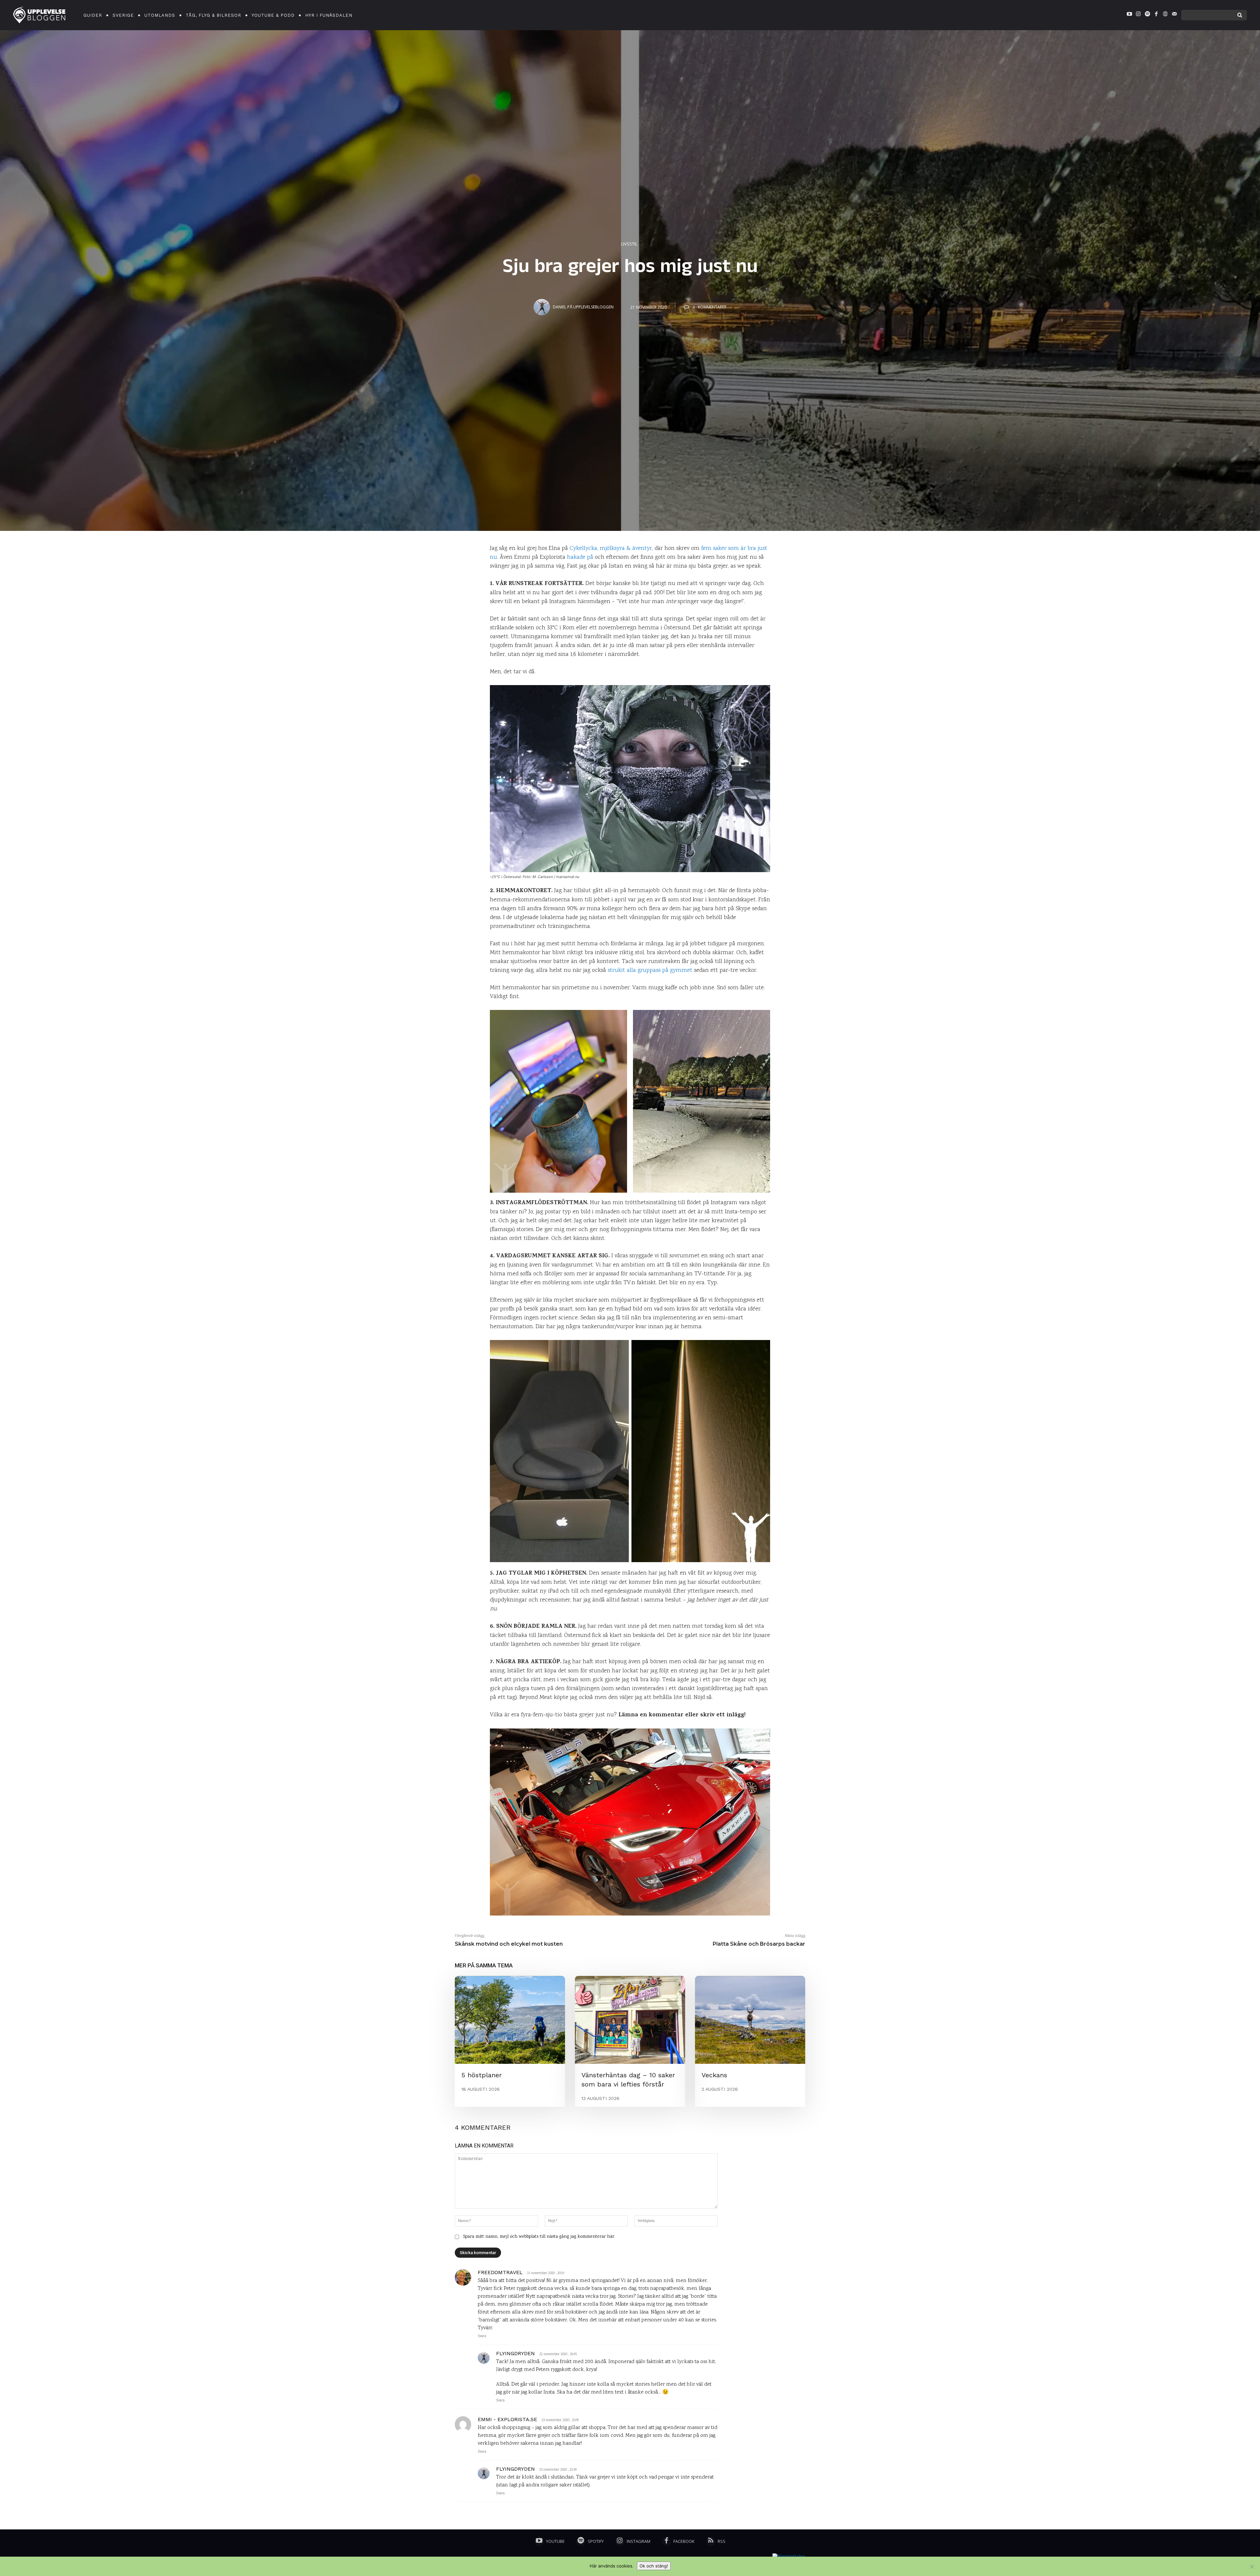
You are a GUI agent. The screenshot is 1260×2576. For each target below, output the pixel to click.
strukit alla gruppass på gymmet (650, 971)
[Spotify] (1147, 15)
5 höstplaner (482, 2075)
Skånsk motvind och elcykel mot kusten (509, 1944)
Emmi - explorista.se (507, 2419)
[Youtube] (1129, 15)
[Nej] (1252, 2566)
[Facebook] (1156, 15)
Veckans (714, 2075)
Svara (482, 2336)
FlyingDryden (515, 2353)
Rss (722, 2541)
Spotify (596, 2541)
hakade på (580, 557)
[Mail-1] (1174, 15)
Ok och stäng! (654, 2566)
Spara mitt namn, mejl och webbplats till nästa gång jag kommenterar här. (539, 2237)
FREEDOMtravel (500, 2272)
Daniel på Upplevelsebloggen (583, 307)
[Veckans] (750, 2020)
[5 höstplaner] (510, 2020)
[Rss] (711, 2542)
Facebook (684, 2541)
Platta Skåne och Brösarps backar (759, 1944)
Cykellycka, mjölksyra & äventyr (611, 549)
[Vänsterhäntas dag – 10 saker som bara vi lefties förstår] (630, 2020)
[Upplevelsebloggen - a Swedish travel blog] (39, 15)
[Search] (1240, 15)
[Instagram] (1138, 15)
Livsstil (629, 244)
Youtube (555, 2541)
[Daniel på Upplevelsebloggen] (543, 307)
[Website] (1165, 15)
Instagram (639, 2541)
